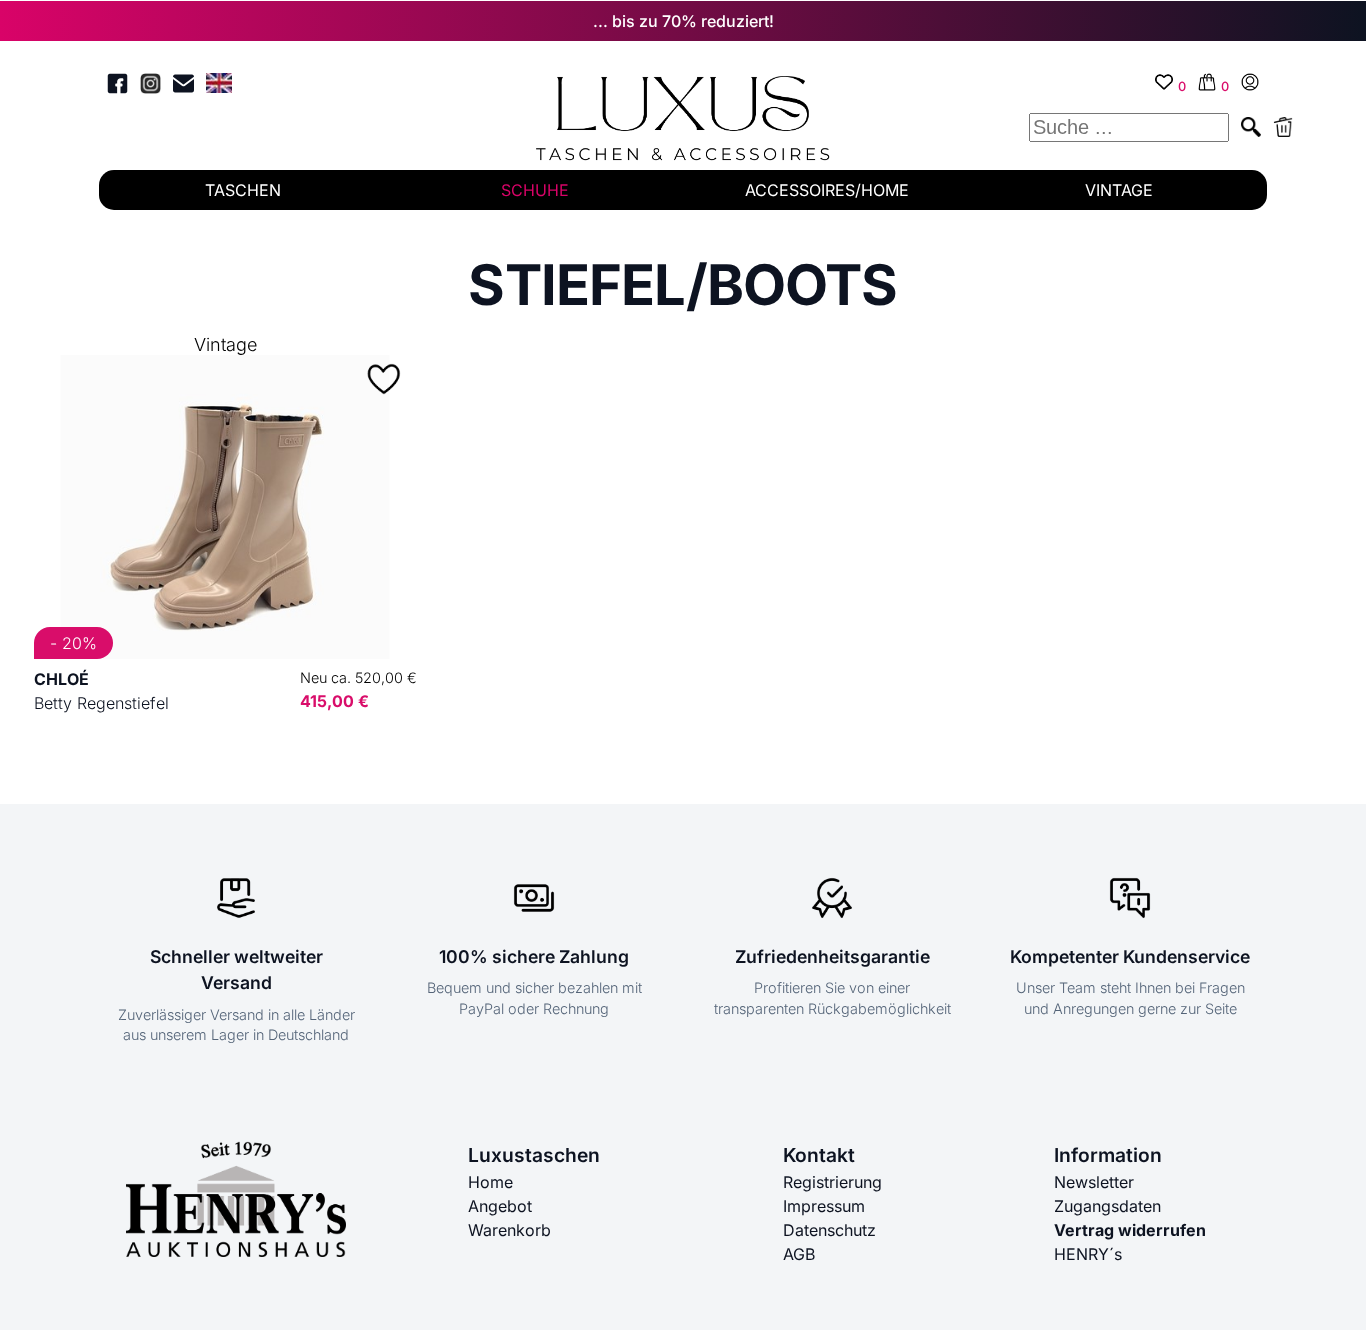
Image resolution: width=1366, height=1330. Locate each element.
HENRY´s (1088, 1254)
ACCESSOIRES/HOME (827, 190)
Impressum (824, 1206)
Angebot (500, 1206)
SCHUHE (535, 190)
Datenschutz (829, 1230)
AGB (799, 1254)
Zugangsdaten (1107, 1206)
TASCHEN (243, 190)
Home (490, 1182)
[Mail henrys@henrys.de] (183, 86)
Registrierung (832, 1182)
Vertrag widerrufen (1130, 1230)
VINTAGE (1119, 190)
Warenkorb (509, 1230)
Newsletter (1094, 1182)
